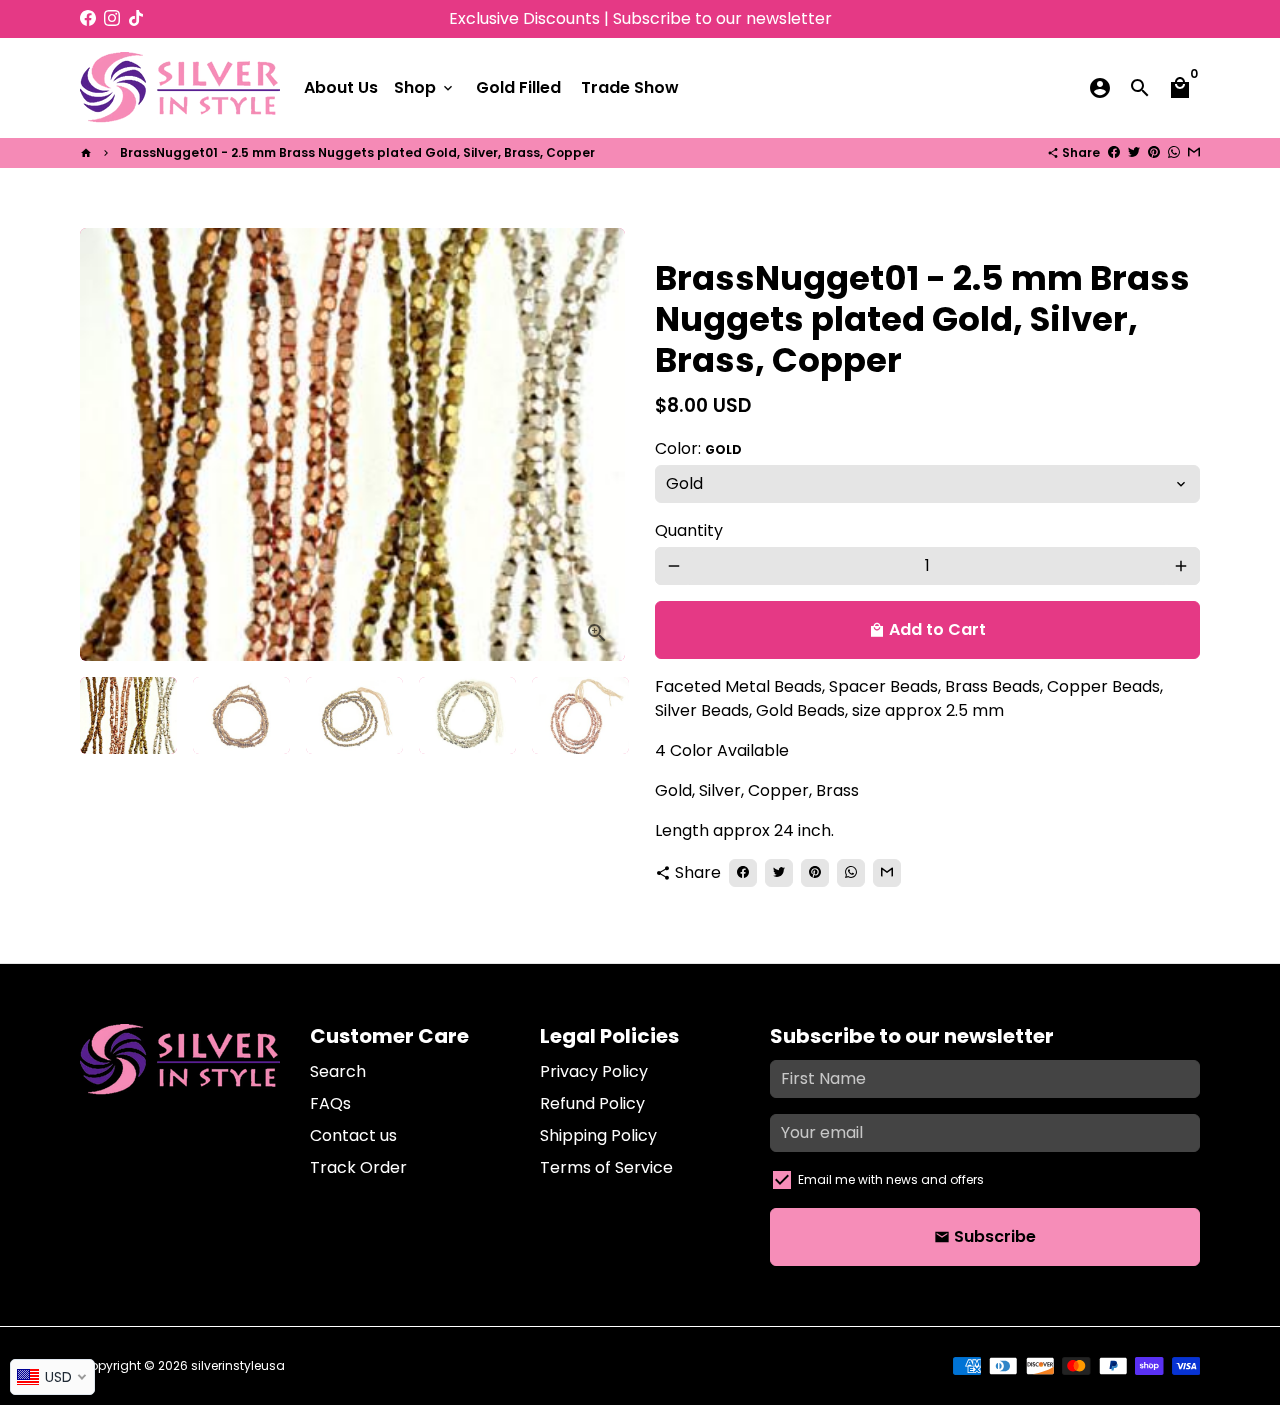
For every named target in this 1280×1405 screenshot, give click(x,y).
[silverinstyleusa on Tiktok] (136, 18)
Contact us (353, 1135)
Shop (425, 87)
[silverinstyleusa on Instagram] (112, 18)
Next (598, 445)
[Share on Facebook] (1114, 152)
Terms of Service (606, 1167)
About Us (341, 87)
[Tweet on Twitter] (1134, 152)
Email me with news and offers (891, 1179)
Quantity (689, 530)
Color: (698, 448)
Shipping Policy (598, 1135)
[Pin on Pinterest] (1154, 152)
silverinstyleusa (238, 1365)
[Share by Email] (1194, 152)
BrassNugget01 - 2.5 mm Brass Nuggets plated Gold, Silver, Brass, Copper (357, 152)
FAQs (330, 1103)
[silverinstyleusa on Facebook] (88, 18)
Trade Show (630, 87)
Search (338, 1071)
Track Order (358, 1167)
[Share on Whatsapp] (1174, 152)
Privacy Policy (594, 1071)
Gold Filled (518, 87)
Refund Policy (592, 1103)
